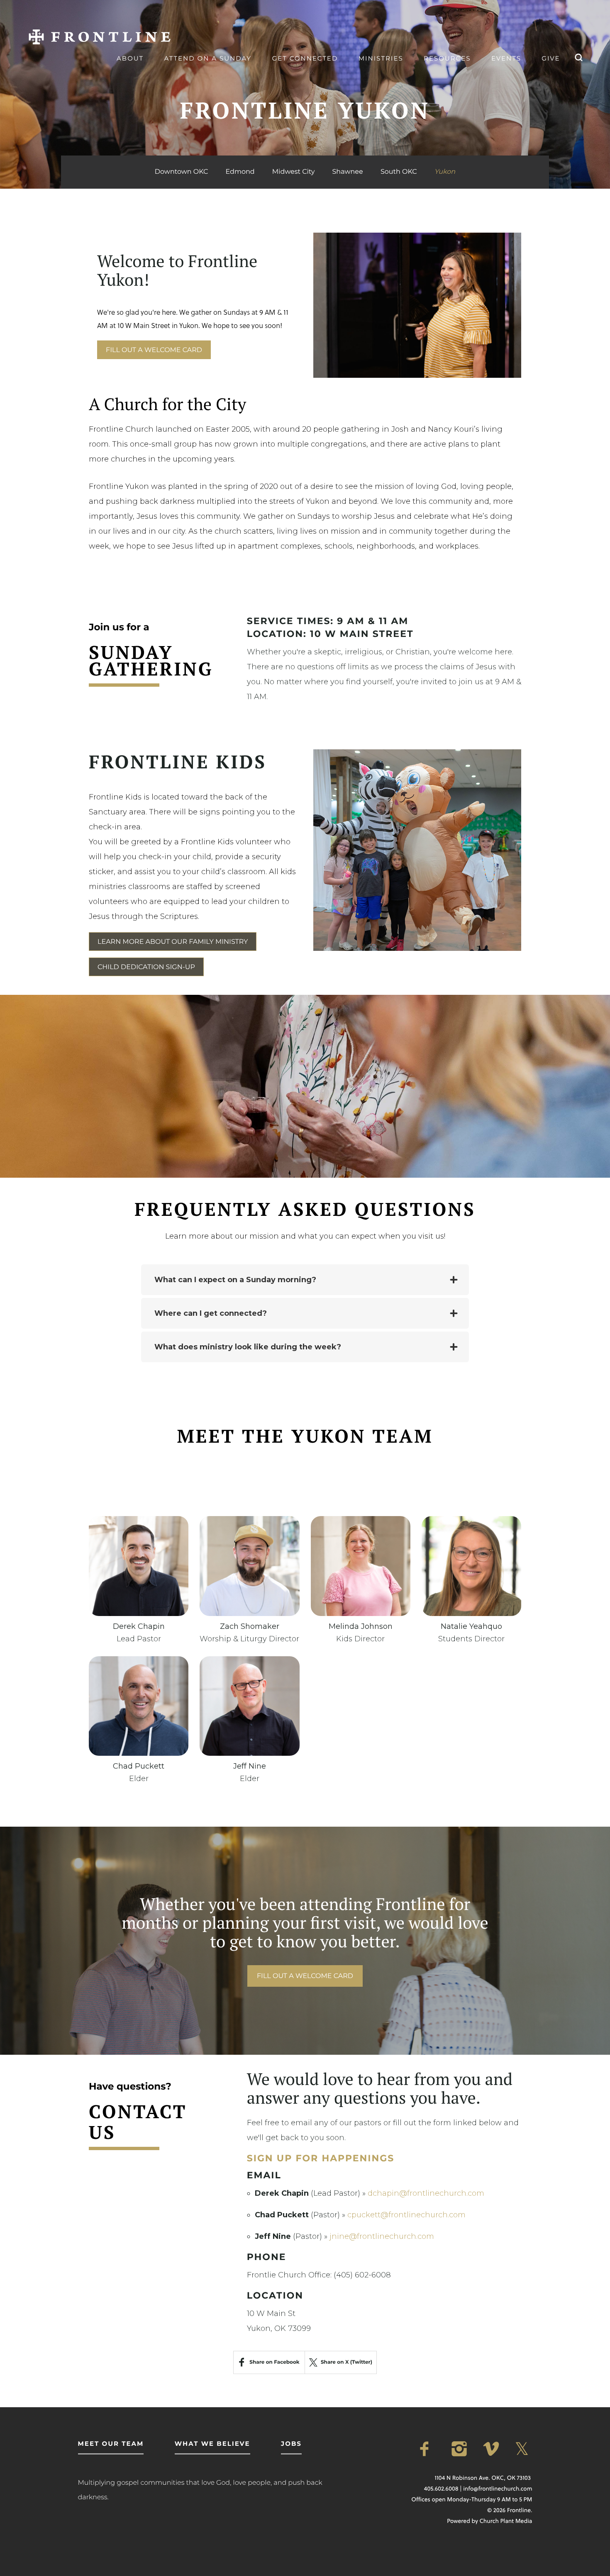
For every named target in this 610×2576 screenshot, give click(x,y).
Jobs (291, 2444)
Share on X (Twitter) (346, 2362)
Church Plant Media (506, 2521)
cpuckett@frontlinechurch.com (406, 2215)
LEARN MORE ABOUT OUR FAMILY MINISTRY (173, 942)
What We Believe (212, 2444)
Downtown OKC (181, 172)
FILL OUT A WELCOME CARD (154, 350)
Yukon (445, 172)
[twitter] (524, 2449)
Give (551, 58)
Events (506, 58)
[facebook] (429, 2449)
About (130, 58)
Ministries (381, 58)
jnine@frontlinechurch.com (382, 2236)
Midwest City (294, 172)
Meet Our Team (111, 2444)
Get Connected (305, 58)
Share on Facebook (274, 2362)
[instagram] (461, 2449)
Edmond (240, 172)
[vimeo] (492, 2449)
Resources (447, 58)
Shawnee (348, 172)
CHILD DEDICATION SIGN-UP (146, 967)
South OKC (399, 172)
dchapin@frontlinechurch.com (426, 2193)
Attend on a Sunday (208, 58)
